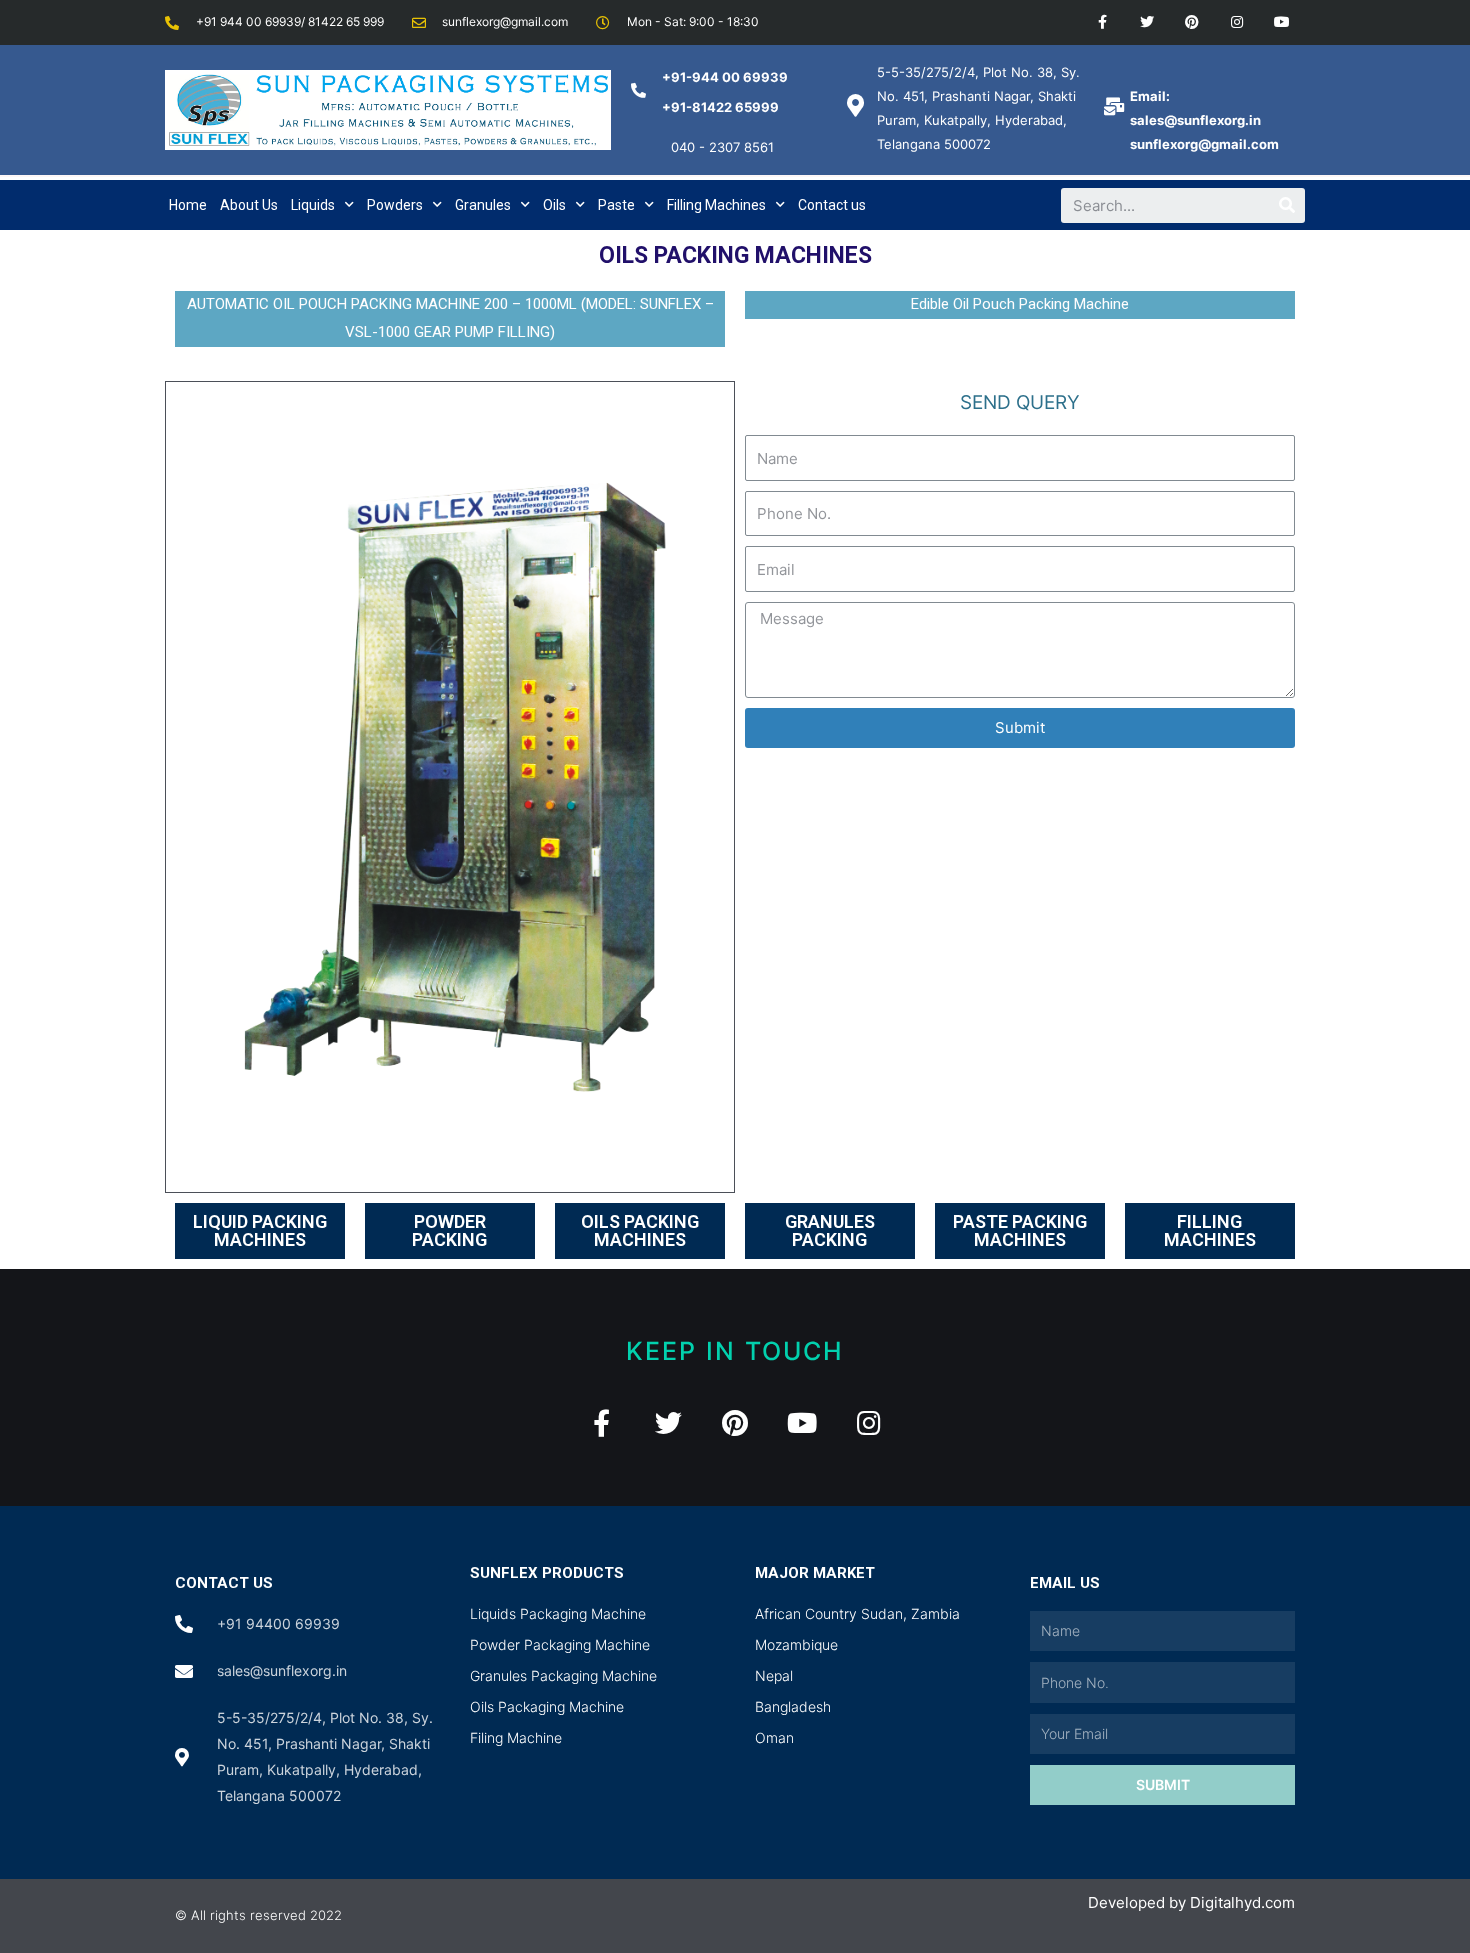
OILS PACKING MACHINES (640, 1230)
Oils (554, 205)
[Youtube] (1281, 22)
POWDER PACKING (449, 1230)
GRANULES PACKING (830, 1230)
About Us (249, 205)
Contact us (832, 205)
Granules (483, 205)
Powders (395, 205)
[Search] (1287, 205)
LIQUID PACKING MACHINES (260, 1230)
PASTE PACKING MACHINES (1020, 1230)
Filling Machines (716, 205)
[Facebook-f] (1102, 22)
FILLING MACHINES (1210, 1230)
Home (188, 205)
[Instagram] (1236, 22)
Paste (616, 205)
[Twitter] (1147, 22)
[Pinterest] (1192, 22)
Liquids (313, 205)
